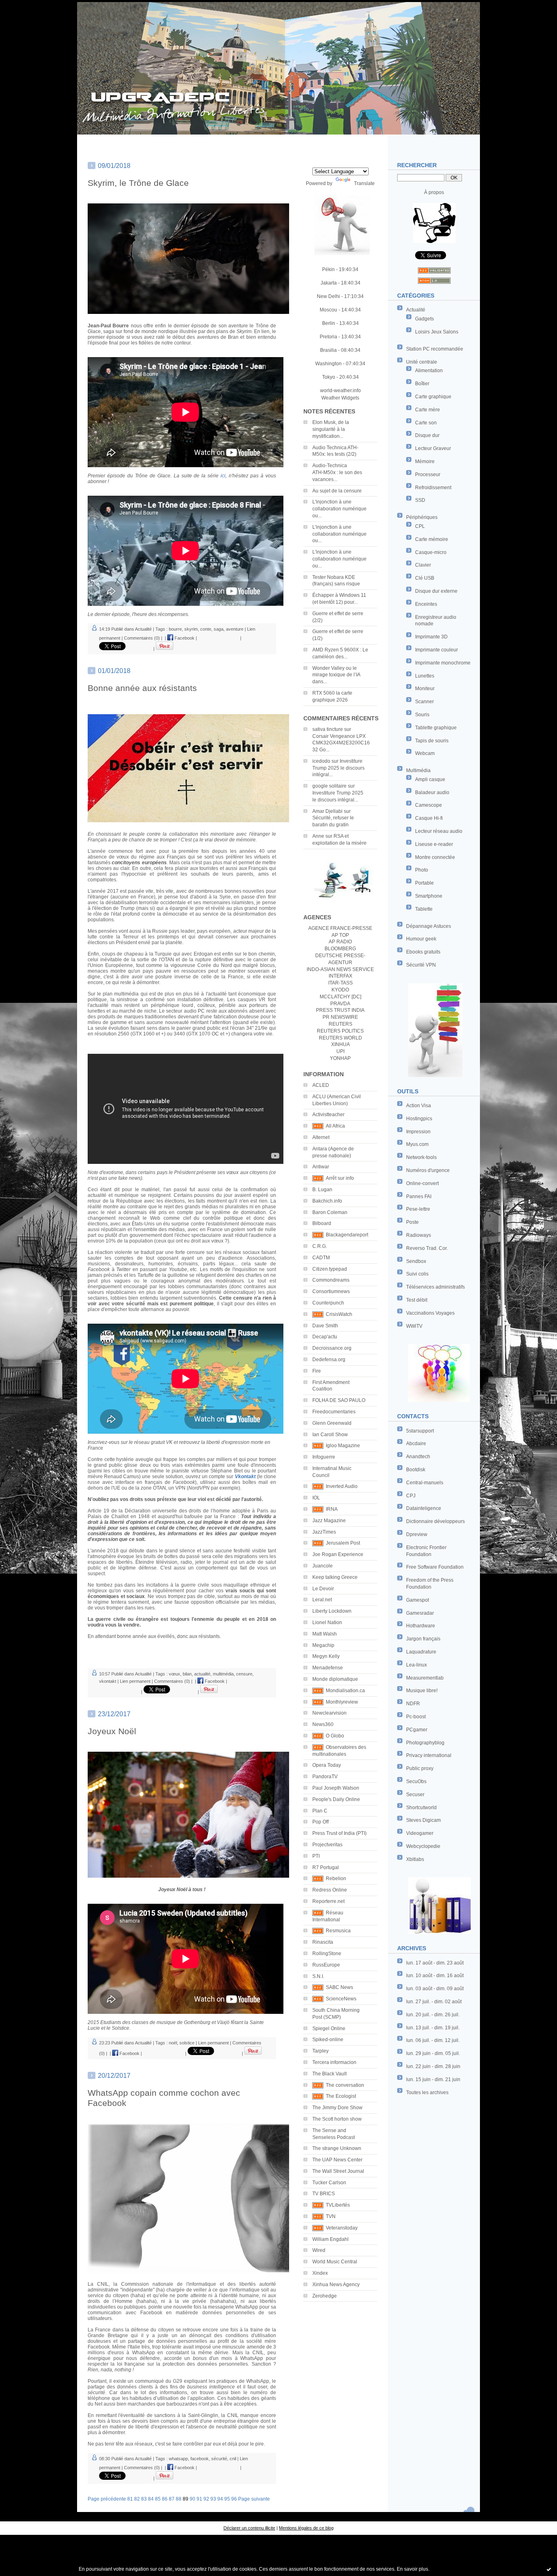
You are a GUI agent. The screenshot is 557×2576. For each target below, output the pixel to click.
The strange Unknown (337, 2148)
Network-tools (421, 1157)
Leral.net (322, 1600)
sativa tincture (328, 729)
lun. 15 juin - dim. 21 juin (433, 2079)
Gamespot (418, 1600)
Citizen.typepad (330, 1269)
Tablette (424, 909)
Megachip (323, 1645)
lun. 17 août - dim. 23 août (435, 1963)
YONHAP (340, 1058)
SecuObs (416, 1781)
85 (158, 2499)
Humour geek (421, 939)
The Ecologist (341, 2096)
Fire (317, 1371)
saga (219, 629)
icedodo (321, 761)
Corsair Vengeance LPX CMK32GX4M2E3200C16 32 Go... (341, 743)
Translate (364, 183)
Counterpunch (328, 1303)
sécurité (219, 2459)
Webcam (425, 753)
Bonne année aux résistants (142, 688)
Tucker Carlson (329, 2183)
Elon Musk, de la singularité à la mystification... (331, 429)
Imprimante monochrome (443, 663)
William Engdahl (330, 2239)
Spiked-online (328, 2040)
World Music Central (335, 2262)
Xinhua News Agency (336, 2285)
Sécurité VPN (421, 965)
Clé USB (425, 578)
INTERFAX (340, 976)
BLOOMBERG (340, 949)
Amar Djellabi (327, 811)
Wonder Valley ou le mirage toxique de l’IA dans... (336, 675)
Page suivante (254, 2499)
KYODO (340, 990)
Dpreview (417, 1534)
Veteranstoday (342, 2228)
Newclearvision (329, 1713)
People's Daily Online (336, 1799)
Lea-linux (417, 1665)
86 (165, 2499)
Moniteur (425, 689)
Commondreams (331, 1280)
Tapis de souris (432, 741)
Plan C (320, 1811)
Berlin (329, 323)
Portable (424, 883)
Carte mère (428, 410)
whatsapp (178, 2459)
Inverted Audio (342, 1486)
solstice (187, 2043)
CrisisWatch (339, 1314)
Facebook (184, 638)
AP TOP (340, 935)
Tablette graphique (436, 728)
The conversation (345, 2085)
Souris (422, 715)
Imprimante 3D (431, 637)
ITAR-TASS (340, 983)
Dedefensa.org (329, 1360)
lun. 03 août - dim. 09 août (435, 1989)
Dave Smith (325, 1326)
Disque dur (427, 435)
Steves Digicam (423, 1820)
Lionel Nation (327, 1622)
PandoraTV (325, 1777)
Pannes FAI (419, 1196)
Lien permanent (135, 1681)
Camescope (429, 805)
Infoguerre (324, 1457)
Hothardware (421, 1626)
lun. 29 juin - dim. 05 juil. (433, 2053)
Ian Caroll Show (330, 1435)
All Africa (335, 1126)
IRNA (332, 1509)
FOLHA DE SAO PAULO (339, 1400)
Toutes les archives (427, 2093)
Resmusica (338, 1931)
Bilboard (322, 1223)
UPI (340, 1051)
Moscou (328, 310)
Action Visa (419, 1106)
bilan (187, 1674)
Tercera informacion (334, 2062)
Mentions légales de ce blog (306, 2528)
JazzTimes (324, 1532)
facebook (200, 2459)
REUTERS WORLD (340, 1038)
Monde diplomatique (335, 1679)
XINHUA (340, 1044)
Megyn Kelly (326, 1656)
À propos (434, 192)
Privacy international (429, 1755)
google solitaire (329, 786)
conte (206, 629)
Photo (422, 870)
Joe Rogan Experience (338, 1554)
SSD (420, 500)
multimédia (223, 1674)
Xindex (320, 2273)
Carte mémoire (432, 539)
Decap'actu (325, 1337)
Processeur (428, 475)
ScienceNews (341, 1999)
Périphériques (422, 517)
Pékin (328, 269)
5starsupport (420, 1431)
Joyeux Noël (112, 1731)
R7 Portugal (326, 1867)
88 (179, 2499)
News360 (323, 1724)
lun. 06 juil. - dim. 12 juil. (433, 2040)
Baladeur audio (432, 792)
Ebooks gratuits (423, 952)
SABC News (339, 1987)
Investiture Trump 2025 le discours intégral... (338, 768)
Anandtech (418, 1457)
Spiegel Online (329, 2029)
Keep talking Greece (335, 1577)
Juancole (323, 1566)
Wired (319, 2250)
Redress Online (330, 1890)
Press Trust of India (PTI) (339, 1833)
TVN (331, 2216)
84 (151, 2499)
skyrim (191, 629)
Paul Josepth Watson (336, 1788)
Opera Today (327, 1765)
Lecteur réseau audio (439, 831)
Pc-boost (416, 1717)
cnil (233, 2459)
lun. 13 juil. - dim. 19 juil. (433, 2028)
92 (206, 2499)
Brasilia (328, 350)
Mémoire (425, 461)
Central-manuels (425, 1483)
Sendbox (416, 1261)
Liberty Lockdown (332, 1611)
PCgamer (417, 1730)
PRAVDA (340, 1004)
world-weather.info (340, 391)
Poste (412, 1222)
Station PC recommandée (435, 349)
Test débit (417, 1300)
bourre (175, 629)
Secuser (415, 1795)
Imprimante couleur (437, 650)
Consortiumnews (331, 1291)
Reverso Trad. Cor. (427, 1248)
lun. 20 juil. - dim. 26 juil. (433, 2015)
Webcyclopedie (423, 1846)
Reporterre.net (328, 1901)
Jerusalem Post (343, 1543)
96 (234, 2499)
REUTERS (340, 1024)
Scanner (424, 702)
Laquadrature (421, 1652)
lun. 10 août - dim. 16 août (435, 1976)
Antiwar (321, 1167)
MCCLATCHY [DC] (340, 997)
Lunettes (425, 676)
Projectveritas (327, 1845)
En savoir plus (412, 2569)
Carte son (426, 423)
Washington (328, 364)
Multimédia (418, 770)
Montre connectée (435, 857)
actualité (202, 1674)
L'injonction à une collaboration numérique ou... (339, 509)
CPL (420, 526)
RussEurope (326, 1965)
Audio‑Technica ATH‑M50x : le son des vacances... (337, 472)
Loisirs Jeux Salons (437, 332)
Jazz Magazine (329, 1521)
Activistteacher (328, 1115)
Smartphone (429, 896)
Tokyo (329, 377)
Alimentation (429, 371)
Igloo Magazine (343, 1446)
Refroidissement (433, 488)
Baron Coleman (330, 1212)
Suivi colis (417, 1274)
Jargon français (423, 1639)
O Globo (335, 1736)
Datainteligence (424, 1508)
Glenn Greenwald (332, 1423)
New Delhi (328, 296)
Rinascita (323, 1942)
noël (173, 2043)
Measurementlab (425, 1678)
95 (227, 2499)
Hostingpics (419, 1119)
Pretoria (328, 337)
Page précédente (107, 2499)
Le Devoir (323, 1589)
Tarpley (320, 2051)
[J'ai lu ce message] (549, 2569)
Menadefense (328, 1668)
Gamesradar (420, 1613)
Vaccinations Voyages (430, 1313)
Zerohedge (325, 2296)
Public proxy (420, 1768)
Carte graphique (433, 397)
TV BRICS (324, 2194)
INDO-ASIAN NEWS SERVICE (340, 969)
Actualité (416, 310)
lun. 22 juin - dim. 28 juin (433, 2066)
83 (144, 2499)
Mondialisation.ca (345, 1691)
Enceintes (426, 604)
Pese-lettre (418, 1209)
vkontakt (108, 1681)
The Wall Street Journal (338, 2171)
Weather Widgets (340, 398)
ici (223, 476)
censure (244, 1674)
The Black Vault (329, 2074)
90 (192, 2499)
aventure (235, 629)
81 (130, 2499)
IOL (316, 1498)
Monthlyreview (342, 1702)
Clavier (423, 565)
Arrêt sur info (340, 1178)
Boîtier (422, 384)
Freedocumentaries (334, 1412)
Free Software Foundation (435, 1567)
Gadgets (424, 319)
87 (172, 2499)
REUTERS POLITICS (340, 1031)
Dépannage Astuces (429, 926)
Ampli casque (430, 779)
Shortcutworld (421, 1808)
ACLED (321, 1085)
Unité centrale (422, 362)
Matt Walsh (325, 1634)
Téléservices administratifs (435, 1287)
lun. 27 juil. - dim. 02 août (434, 2002)
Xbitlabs (415, 1859)
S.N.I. (318, 1976)
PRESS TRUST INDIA (340, 1010)
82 (137, 2499)
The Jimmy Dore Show (337, 2108)
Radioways (419, 1235)
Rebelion (336, 1878)
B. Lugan (322, 1190)
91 (199, 2499)
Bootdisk (416, 1470)
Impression (418, 1132)
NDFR (413, 1704)
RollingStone (327, 1954)
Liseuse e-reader (434, 844)
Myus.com (417, 1144)
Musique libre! (422, 1691)
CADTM (321, 1258)
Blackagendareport (347, 1235)
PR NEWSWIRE (340, 1017)
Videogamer (420, 1833)
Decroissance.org (332, 1348)
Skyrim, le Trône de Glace (138, 183)
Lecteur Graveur (433, 448)
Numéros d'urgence (428, 1170)
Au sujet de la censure (337, 491)
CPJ (411, 1496)
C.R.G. (320, 1246)
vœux (175, 1674)
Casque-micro (431, 552)
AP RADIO (340, 942)
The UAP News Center (337, 2160)
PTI (316, 1856)
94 (220, 2499)
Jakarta (329, 283)
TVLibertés (338, 2205)
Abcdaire (416, 1444)
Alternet (321, 1137)
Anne (318, 836)
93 (213, 2499)
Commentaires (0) (142, 638)
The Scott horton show (337, 2119)
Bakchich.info (327, 1201)
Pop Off (320, 1822)
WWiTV (414, 1326)
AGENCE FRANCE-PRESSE (340, 928)
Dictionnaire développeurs (435, 1521)
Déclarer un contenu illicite (249, 2528)
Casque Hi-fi (429, 818)
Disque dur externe (436, 591)
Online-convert (422, 1183)
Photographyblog (425, 1743)
